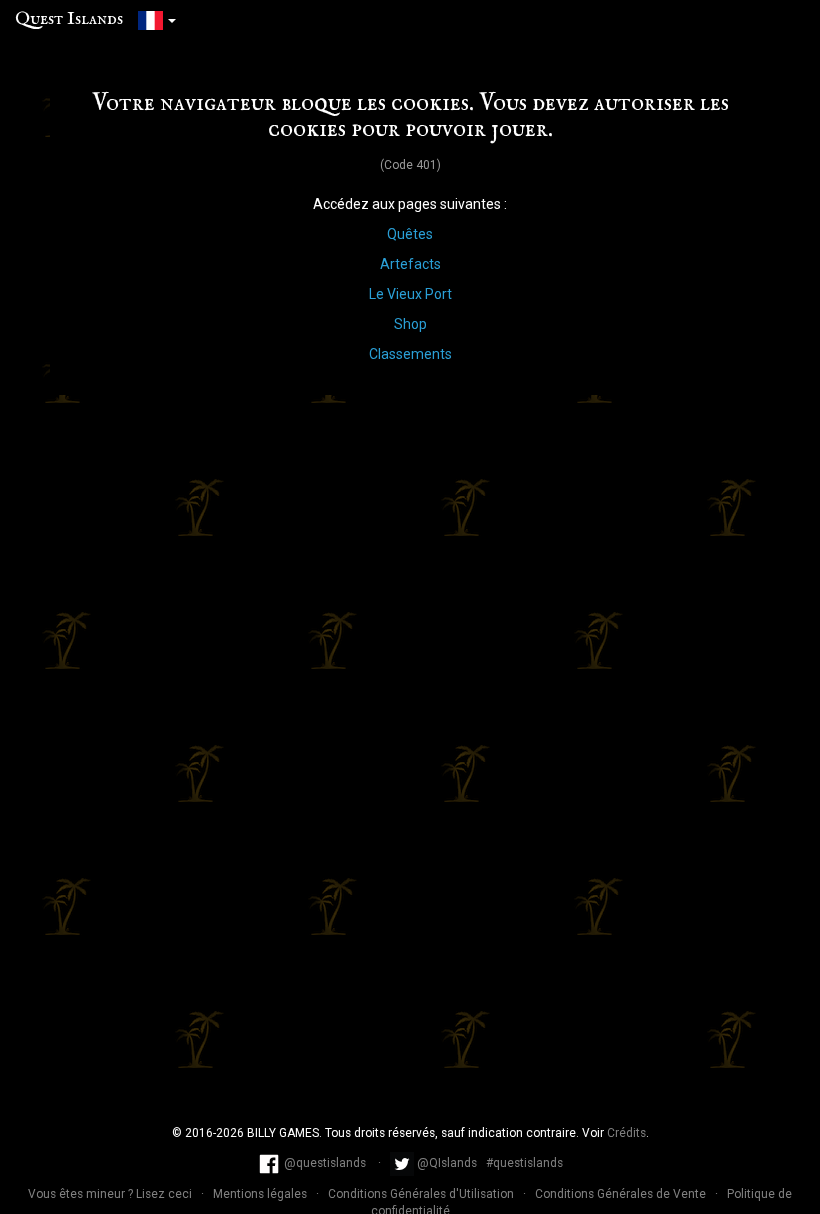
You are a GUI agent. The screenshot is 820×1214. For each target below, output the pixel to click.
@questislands (325, 1163)
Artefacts (410, 264)
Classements (410, 354)
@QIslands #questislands (488, 1163)
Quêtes (410, 234)
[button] (157, 20)
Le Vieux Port (410, 294)
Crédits (626, 1133)
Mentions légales (261, 1194)
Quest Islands (69, 19)
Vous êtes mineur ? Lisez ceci (111, 1194)
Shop (410, 324)
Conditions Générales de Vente (622, 1194)
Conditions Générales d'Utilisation (422, 1194)
